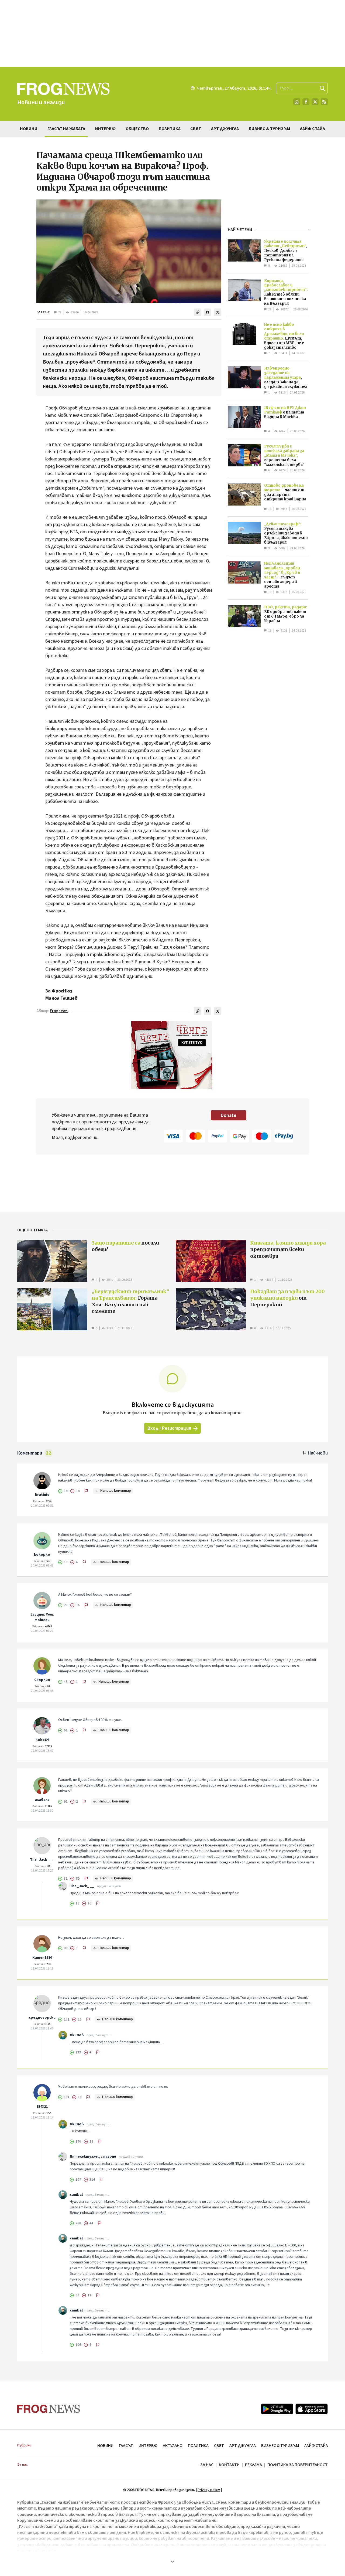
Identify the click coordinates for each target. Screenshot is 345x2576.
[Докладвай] (86, 1491)
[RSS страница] (324, 102)
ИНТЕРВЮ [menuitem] (105, 129)
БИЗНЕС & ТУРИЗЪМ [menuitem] (269, 129)
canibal (76, 2195)
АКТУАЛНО (173, 2446)
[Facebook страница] (306, 102)
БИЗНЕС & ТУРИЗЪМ (280, 2446)
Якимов (77, 2035)
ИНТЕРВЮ (148, 2446)
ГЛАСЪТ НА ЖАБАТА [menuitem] (66, 129)
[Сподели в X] (218, 312)
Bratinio (42, 1495)
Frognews (59, 1011)
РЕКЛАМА (253, 2465)
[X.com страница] (315, 102)
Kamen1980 (42, 1958)
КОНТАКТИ (229, 2465)
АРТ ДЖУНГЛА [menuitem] (225, 129)
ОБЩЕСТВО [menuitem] (137, 129)
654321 (42, 2107)
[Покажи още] (172, 2561)
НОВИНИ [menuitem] (29, 129)
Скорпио (42, 1680)
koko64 (42, 1740)
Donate (229, 1115)
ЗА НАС (207, 2465)
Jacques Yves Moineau (42, 1617)
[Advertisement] (172, 33)
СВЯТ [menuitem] (196, 129)
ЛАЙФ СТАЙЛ (316, 2446)
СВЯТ (219, 2446)
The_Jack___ (42, 1860)
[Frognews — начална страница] (49, 2409)
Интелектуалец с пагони (93, 2157)
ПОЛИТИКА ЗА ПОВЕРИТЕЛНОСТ (298, 2465)
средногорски (42, 2018)
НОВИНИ (105, 2446)
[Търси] (322, 88)
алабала (42, 1800)
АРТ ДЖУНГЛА (243, 2446)
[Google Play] (277, 2409)
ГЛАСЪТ (43, 312)
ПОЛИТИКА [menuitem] (170, 129)
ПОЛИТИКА (198, 2446)
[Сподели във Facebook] (208, 312)
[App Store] (312, 2409)
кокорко (42, 1555)
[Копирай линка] (198, 312)
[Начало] (297, 102)
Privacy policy (209, 2490)
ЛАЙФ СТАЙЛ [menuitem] (313, 129)
